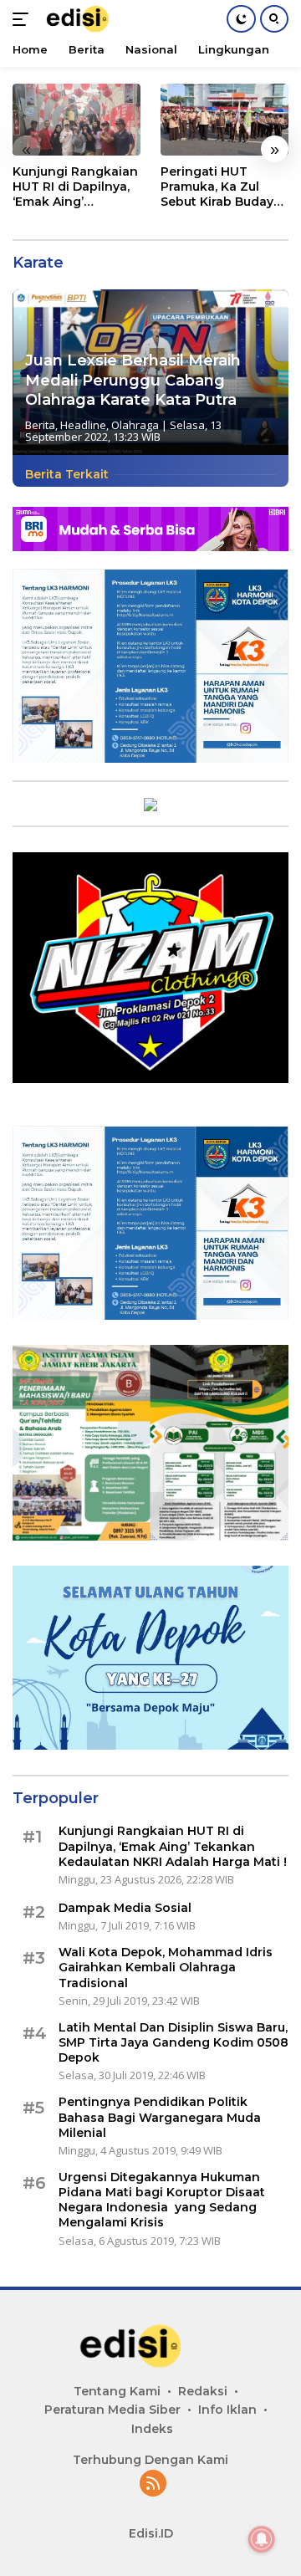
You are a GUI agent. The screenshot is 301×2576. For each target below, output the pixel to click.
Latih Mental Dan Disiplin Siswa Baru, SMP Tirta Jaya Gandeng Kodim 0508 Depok (173, 2042)
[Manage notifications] (262, 2539)
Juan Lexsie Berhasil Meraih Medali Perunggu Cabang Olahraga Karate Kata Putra (133, 380)
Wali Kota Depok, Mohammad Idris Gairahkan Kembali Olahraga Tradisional (166, 1967)
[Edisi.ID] (88, 19)
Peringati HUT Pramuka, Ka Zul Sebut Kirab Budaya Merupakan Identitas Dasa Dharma (221, 187)
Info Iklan (227, 2410)
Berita (40, 425)
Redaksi (203, 2391)
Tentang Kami (117, 2391)
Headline (83, 425)
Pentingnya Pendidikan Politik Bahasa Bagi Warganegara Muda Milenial (160, 2117)
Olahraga (135, 425)
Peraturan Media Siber (112, 2410)
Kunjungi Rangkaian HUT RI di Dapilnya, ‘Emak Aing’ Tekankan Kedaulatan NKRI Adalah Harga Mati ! (75, 187)
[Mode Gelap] (241, 19)
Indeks (152, 2429)
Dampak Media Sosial (125, 1908)
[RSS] (153, 2484)
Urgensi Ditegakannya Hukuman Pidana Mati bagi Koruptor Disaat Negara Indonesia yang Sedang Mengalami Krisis (162, 2200)
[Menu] (24, 19)
